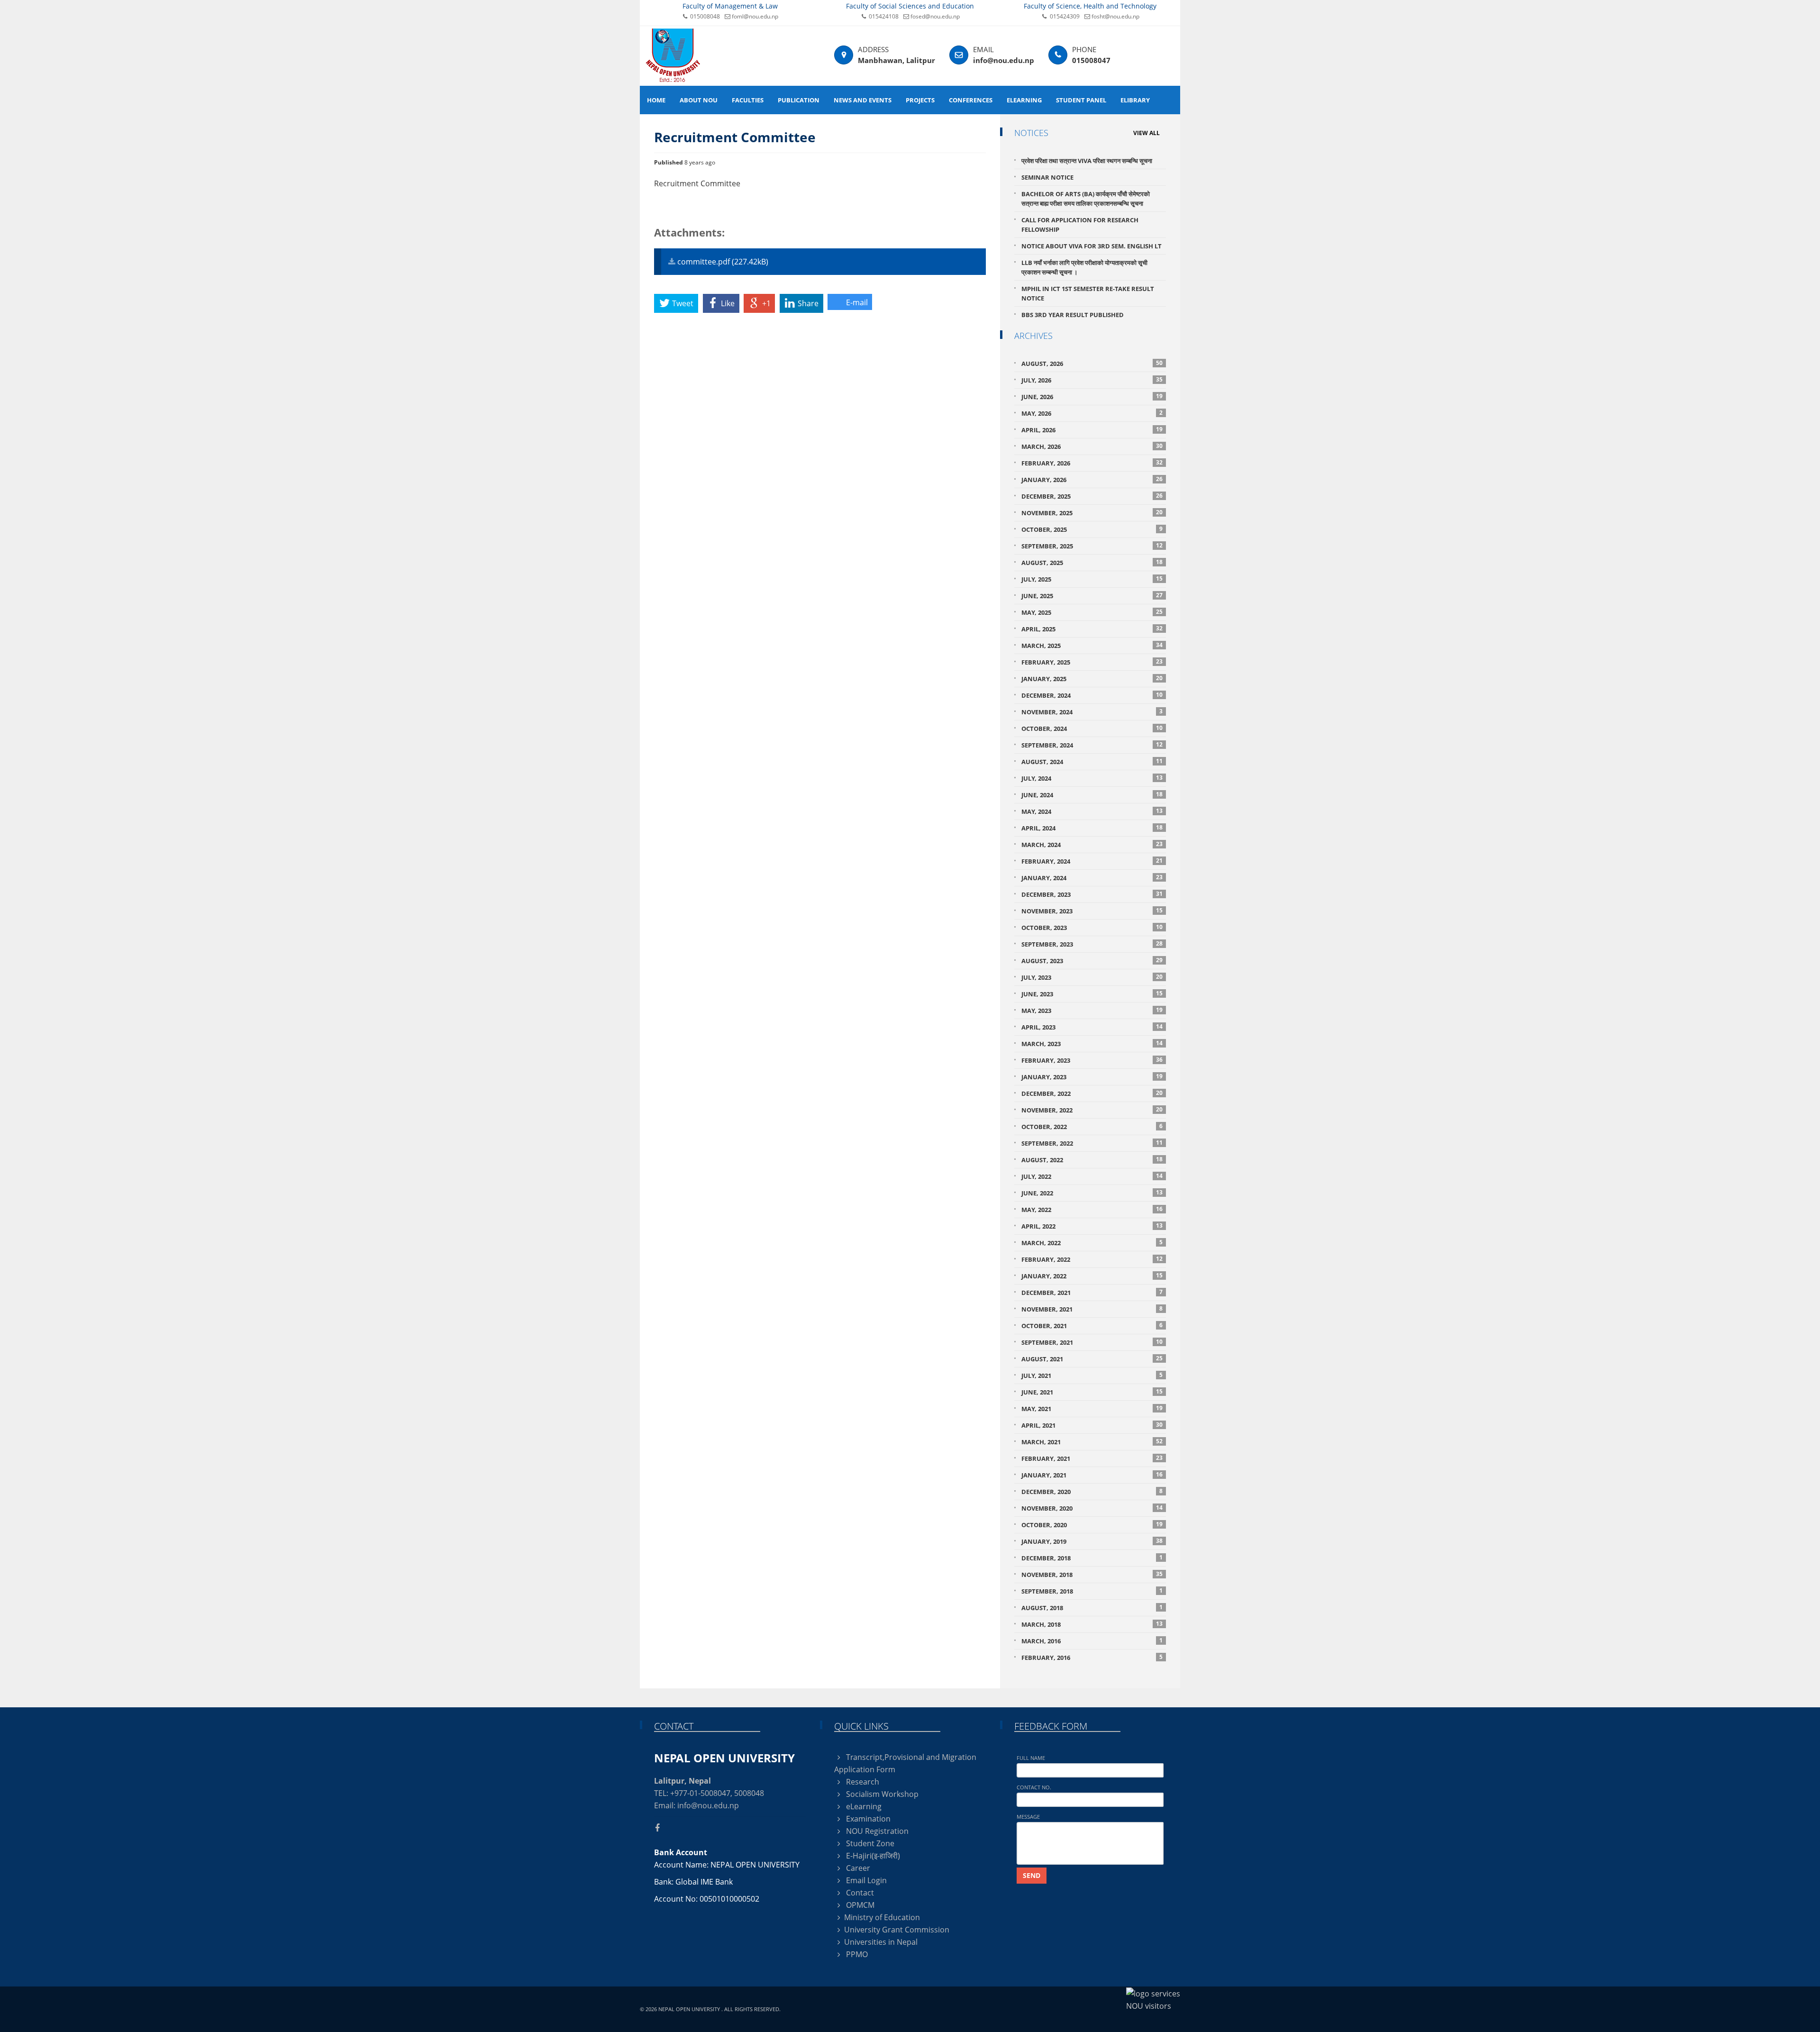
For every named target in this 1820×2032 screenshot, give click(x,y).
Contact (859, 1893)
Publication (799, 100)
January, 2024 (1092, 878)
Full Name (1031, 1758)
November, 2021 (1092, 1309)
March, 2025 (1092, 645)
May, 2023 (1092, 1010)
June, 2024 (1092, 795)
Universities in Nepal (881, 1942)
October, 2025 (1092, 529)
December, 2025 (1092, 496)
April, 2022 (1092, 1226)
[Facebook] (661, 1828)
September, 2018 (1092, 1591)
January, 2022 (1092, 1276)
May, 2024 (1092, 811)
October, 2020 (1092, 1525)
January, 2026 (1092, 479)
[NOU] (673, 55)
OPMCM (859, 1905)
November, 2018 (1092, 1574)
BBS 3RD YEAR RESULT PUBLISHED (1073, 315)
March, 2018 (1092, 1624)
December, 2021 (1092, 1292)
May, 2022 (1092, 1209)
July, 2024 (1092, 778)
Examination (867, 1819)
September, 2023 (1092, 944)
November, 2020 (1092, 1508)
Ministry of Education (882, 1917)
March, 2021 (1092, 1442)
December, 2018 (1092, 1558)
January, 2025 (1092, 679)
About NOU (699, 100)
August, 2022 (1092, 1160)
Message (1028, 1817)
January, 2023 (1092, 1077)
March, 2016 (1092, 1641)
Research (862, 1782)
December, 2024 (1092, 695)
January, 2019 (1092, 1541)
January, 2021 (1092, 1475)
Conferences (971, 100)
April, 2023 (1092, 1027)
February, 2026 (1092, 463)
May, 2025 (1092, 612)
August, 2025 (1092, 562)
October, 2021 (1092, 1326)
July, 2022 (1092, 1176)
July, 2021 (1092, 1375)
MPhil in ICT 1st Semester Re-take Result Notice (1088, 293)
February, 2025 (1092, 662)
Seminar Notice (1047, 177)
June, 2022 (1092, 1193)
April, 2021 (1092, 1425)
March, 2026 (1092, 446)
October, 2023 (1092, 927)
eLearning (1024, 100)
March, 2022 (1092, 1243)
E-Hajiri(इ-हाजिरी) (872, 1856)
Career (857, 1868)
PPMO (856, 1954)
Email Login (865, 1880)
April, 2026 (1092, 430)
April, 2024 (1092, 828)
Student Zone (869, 1843)
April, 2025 (1092, 629)
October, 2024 (1092, 728)
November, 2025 (1092, 513)
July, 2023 (1092, 977)
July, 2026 (1092, 380)
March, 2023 (1092, 1043)
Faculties (748, 100)
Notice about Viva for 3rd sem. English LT (1092, 246)
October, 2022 (1092, 1126)
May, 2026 (1092, 413)
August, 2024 (1092, 761)
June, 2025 (1092, 596)
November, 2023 (1092, 911)
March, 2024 (1092, 844)
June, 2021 (1092, 1392)
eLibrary (1135, 100)
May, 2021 (1092, 1408)
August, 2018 (1092, 1608)
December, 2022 (1092, 1093)
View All (1147, 133)
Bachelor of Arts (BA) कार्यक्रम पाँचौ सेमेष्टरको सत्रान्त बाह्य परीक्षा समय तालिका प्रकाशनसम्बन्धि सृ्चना (1086, 199)
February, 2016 (1092, 1657)
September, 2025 (1092, 546)
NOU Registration (876, 1831)
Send (1032, 1875)
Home (656, 100)
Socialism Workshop (881, 1794)
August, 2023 (1092, 961)
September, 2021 (1092, 1342)
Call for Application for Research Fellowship (1080, 225)
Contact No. (1034, 1787)
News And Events (863, 100)
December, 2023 (1092, 894)
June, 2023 (1092, 994)
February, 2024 (1092, 861)
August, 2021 (1092, 1359)
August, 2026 (1092, 363)
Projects (920, 100)
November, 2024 (1092, 712)
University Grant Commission (897, 1930)
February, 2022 (1092, 1259)
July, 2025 (1092, 579)
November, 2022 (1092, 1110)
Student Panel (1081, 100)
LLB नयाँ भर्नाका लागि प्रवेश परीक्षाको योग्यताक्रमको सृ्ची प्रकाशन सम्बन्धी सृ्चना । (1084, 267)
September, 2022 (1092, 1143)
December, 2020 (1092, 1491)
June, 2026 (1092, 396)
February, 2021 (1092, 1458)
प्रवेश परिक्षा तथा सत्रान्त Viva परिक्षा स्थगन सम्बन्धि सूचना (1087, 161)
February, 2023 (1092, 1060)
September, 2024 (1092, 745)
